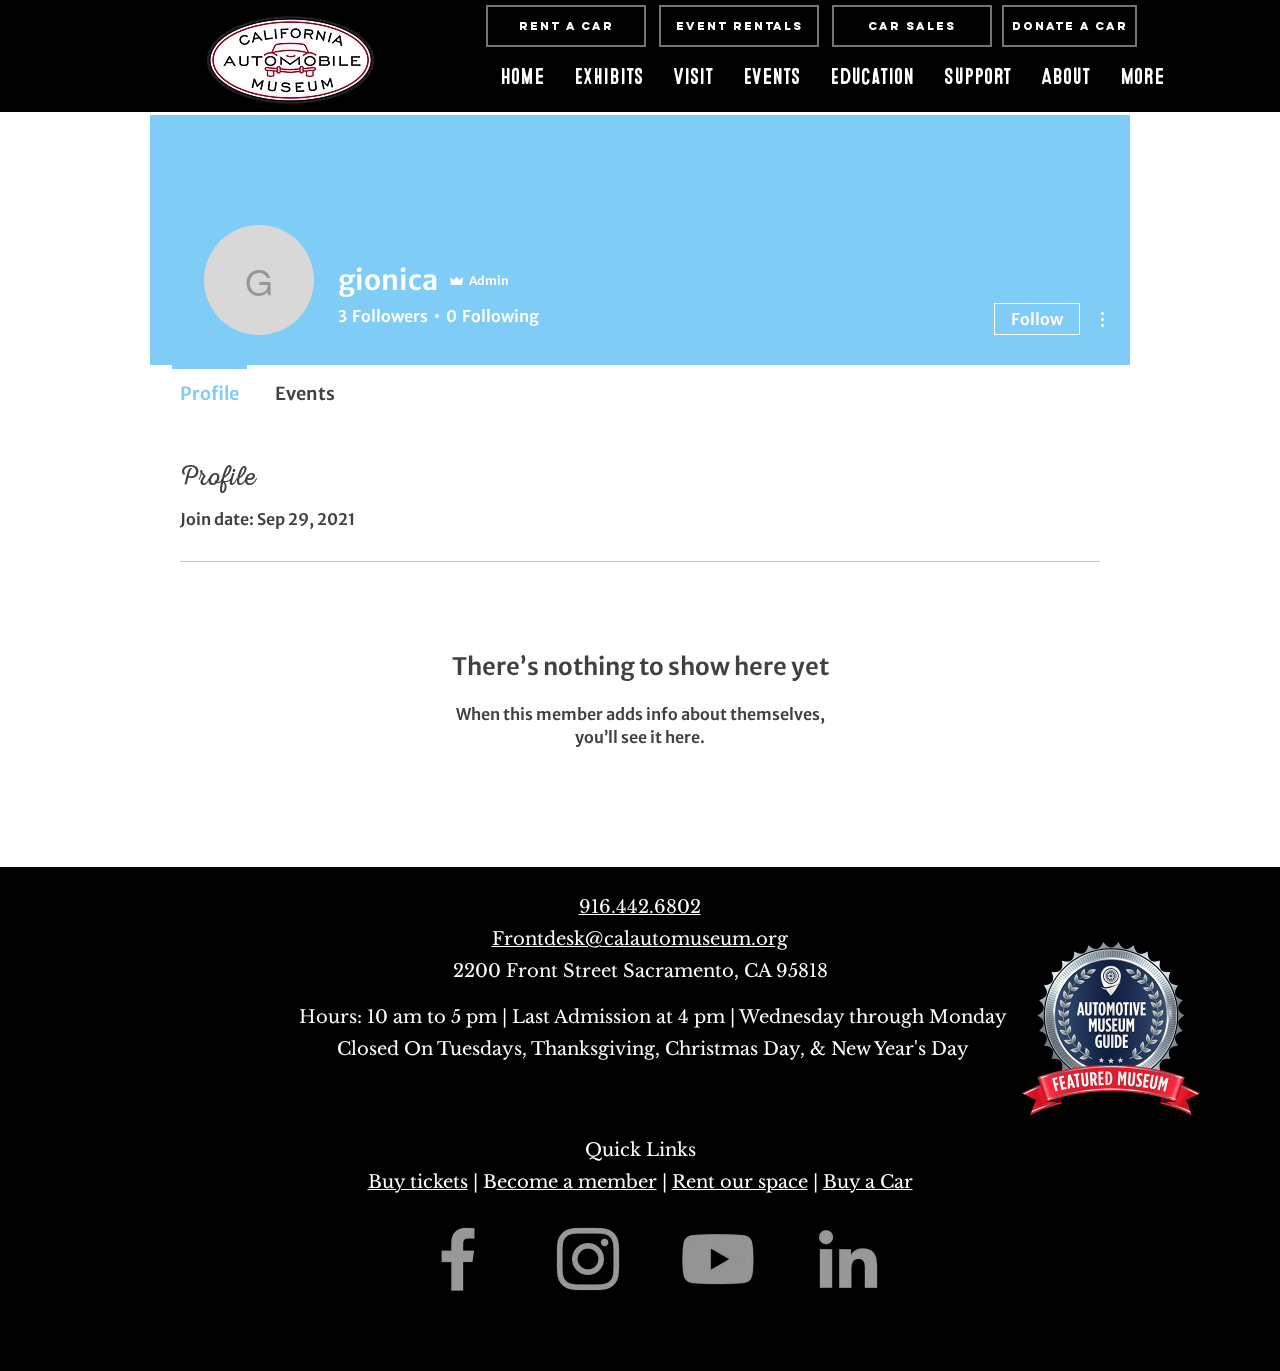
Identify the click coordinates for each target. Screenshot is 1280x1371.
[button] (771, 77)
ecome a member (577, 1182)
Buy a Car (868, 1182)
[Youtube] (718, 1259)
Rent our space (740, 1182)
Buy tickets (418, 1182)
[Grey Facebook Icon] (458, 1259)
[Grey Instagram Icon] (588, 1259)
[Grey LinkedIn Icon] (848, 1259)
